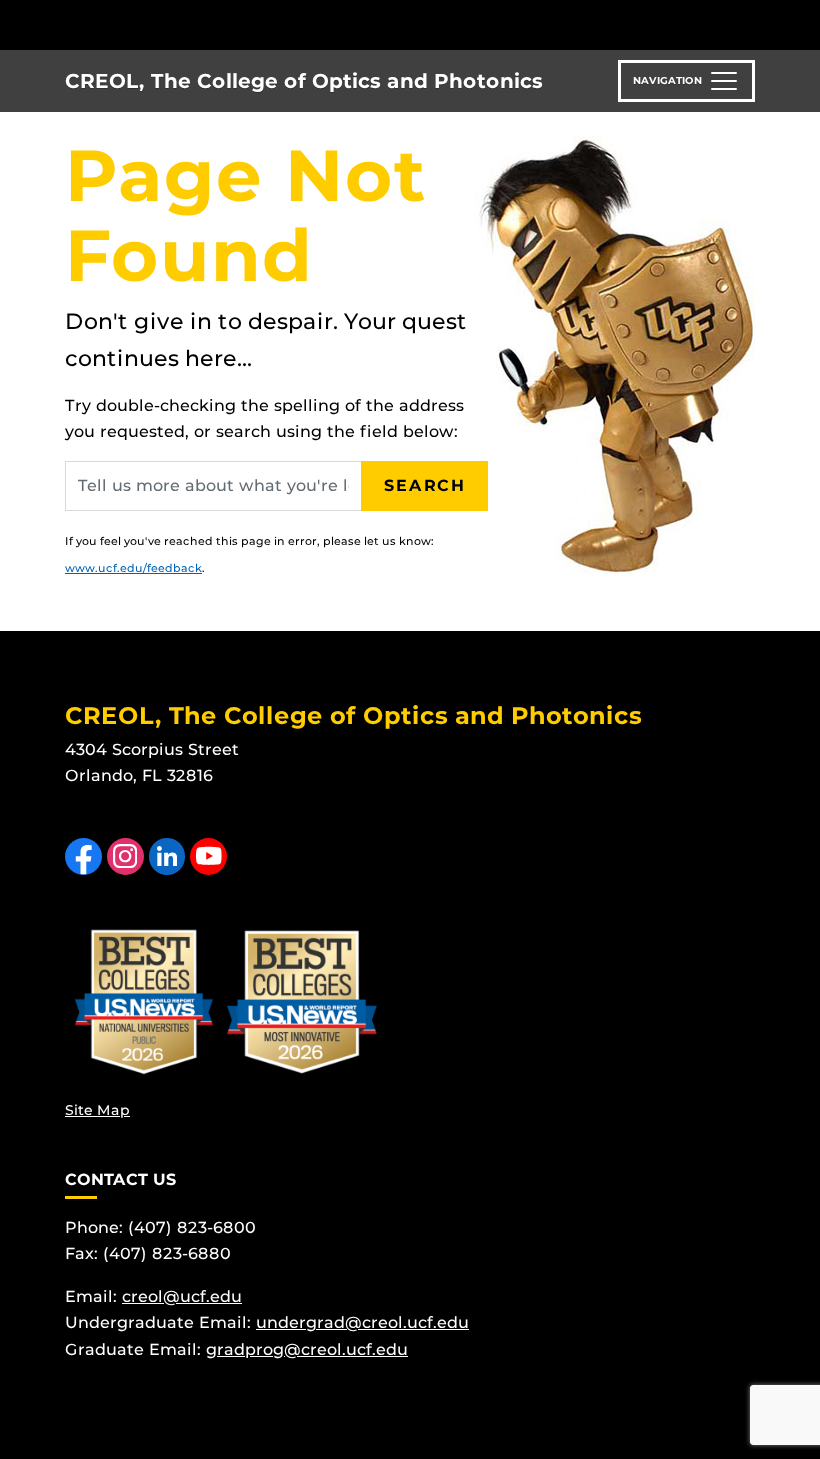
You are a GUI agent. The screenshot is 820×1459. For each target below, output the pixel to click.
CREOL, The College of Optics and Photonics (304, 81)
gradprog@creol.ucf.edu (307, 1349)
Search (425, 485)
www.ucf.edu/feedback (133, 568)
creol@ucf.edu (182, 1296)
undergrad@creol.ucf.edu (362, 1322)
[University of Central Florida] (198, 24)
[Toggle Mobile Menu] (750, 23)
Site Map (97, 1110)
